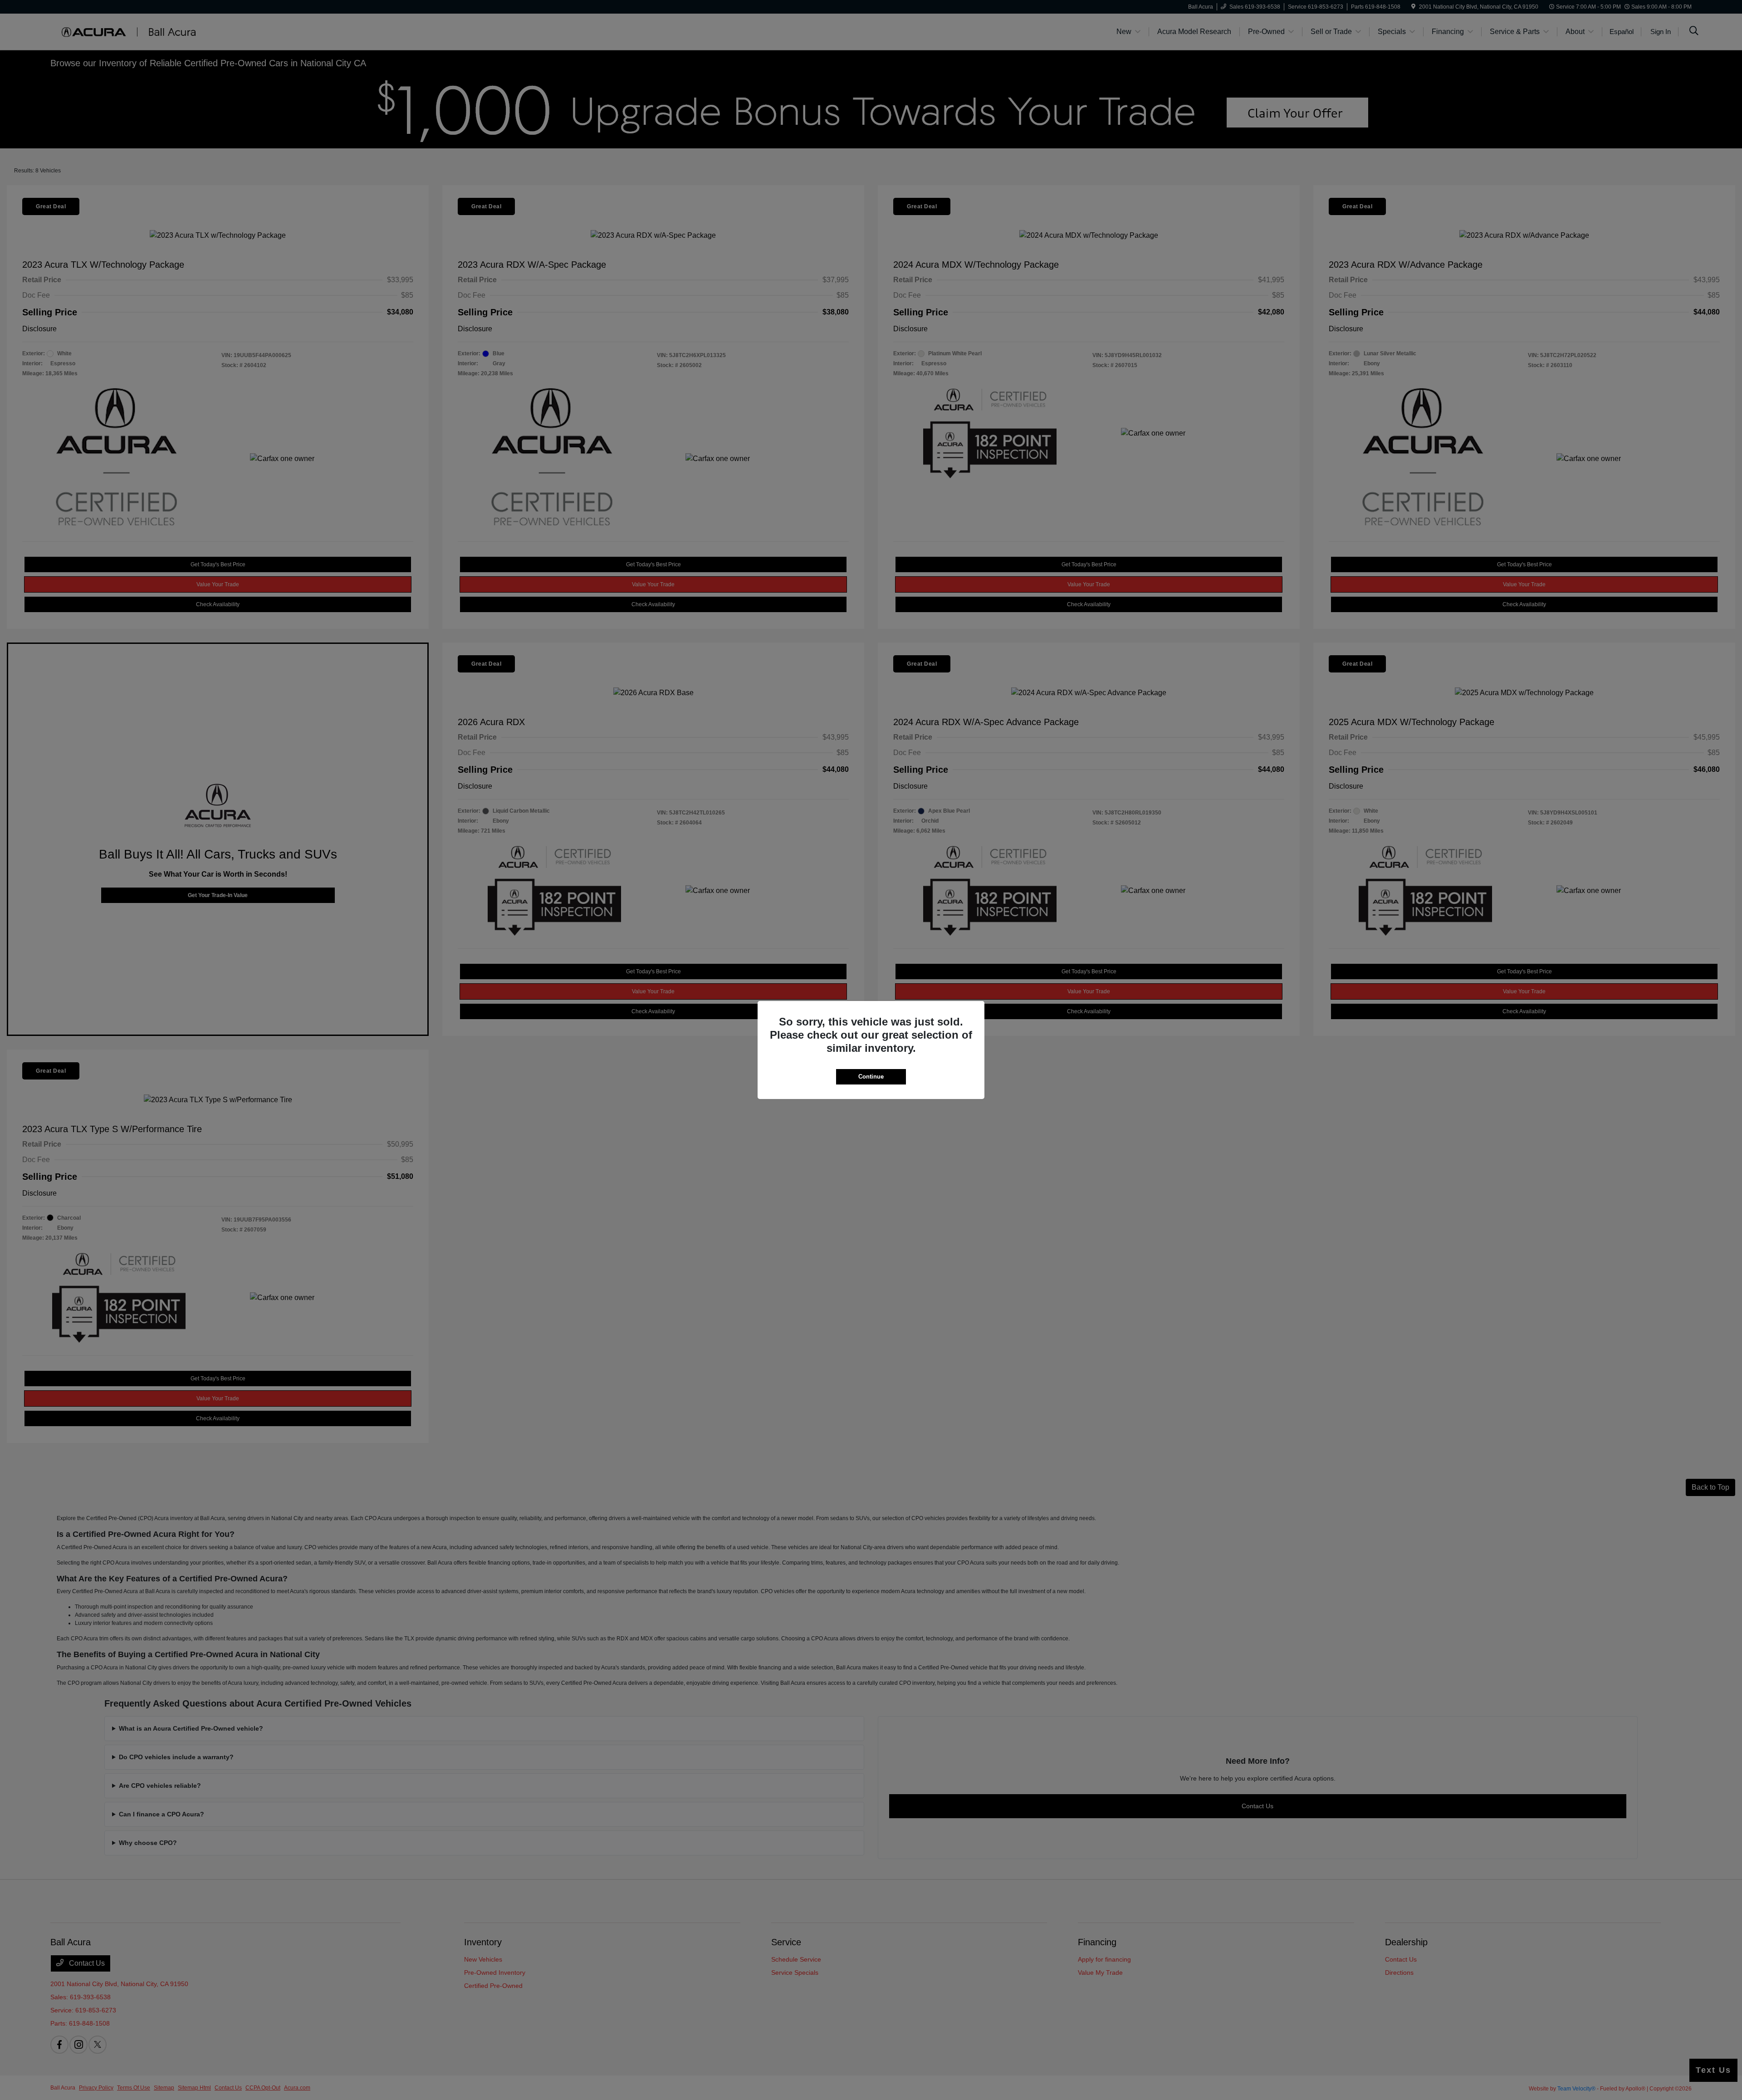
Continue (871, 1077)
